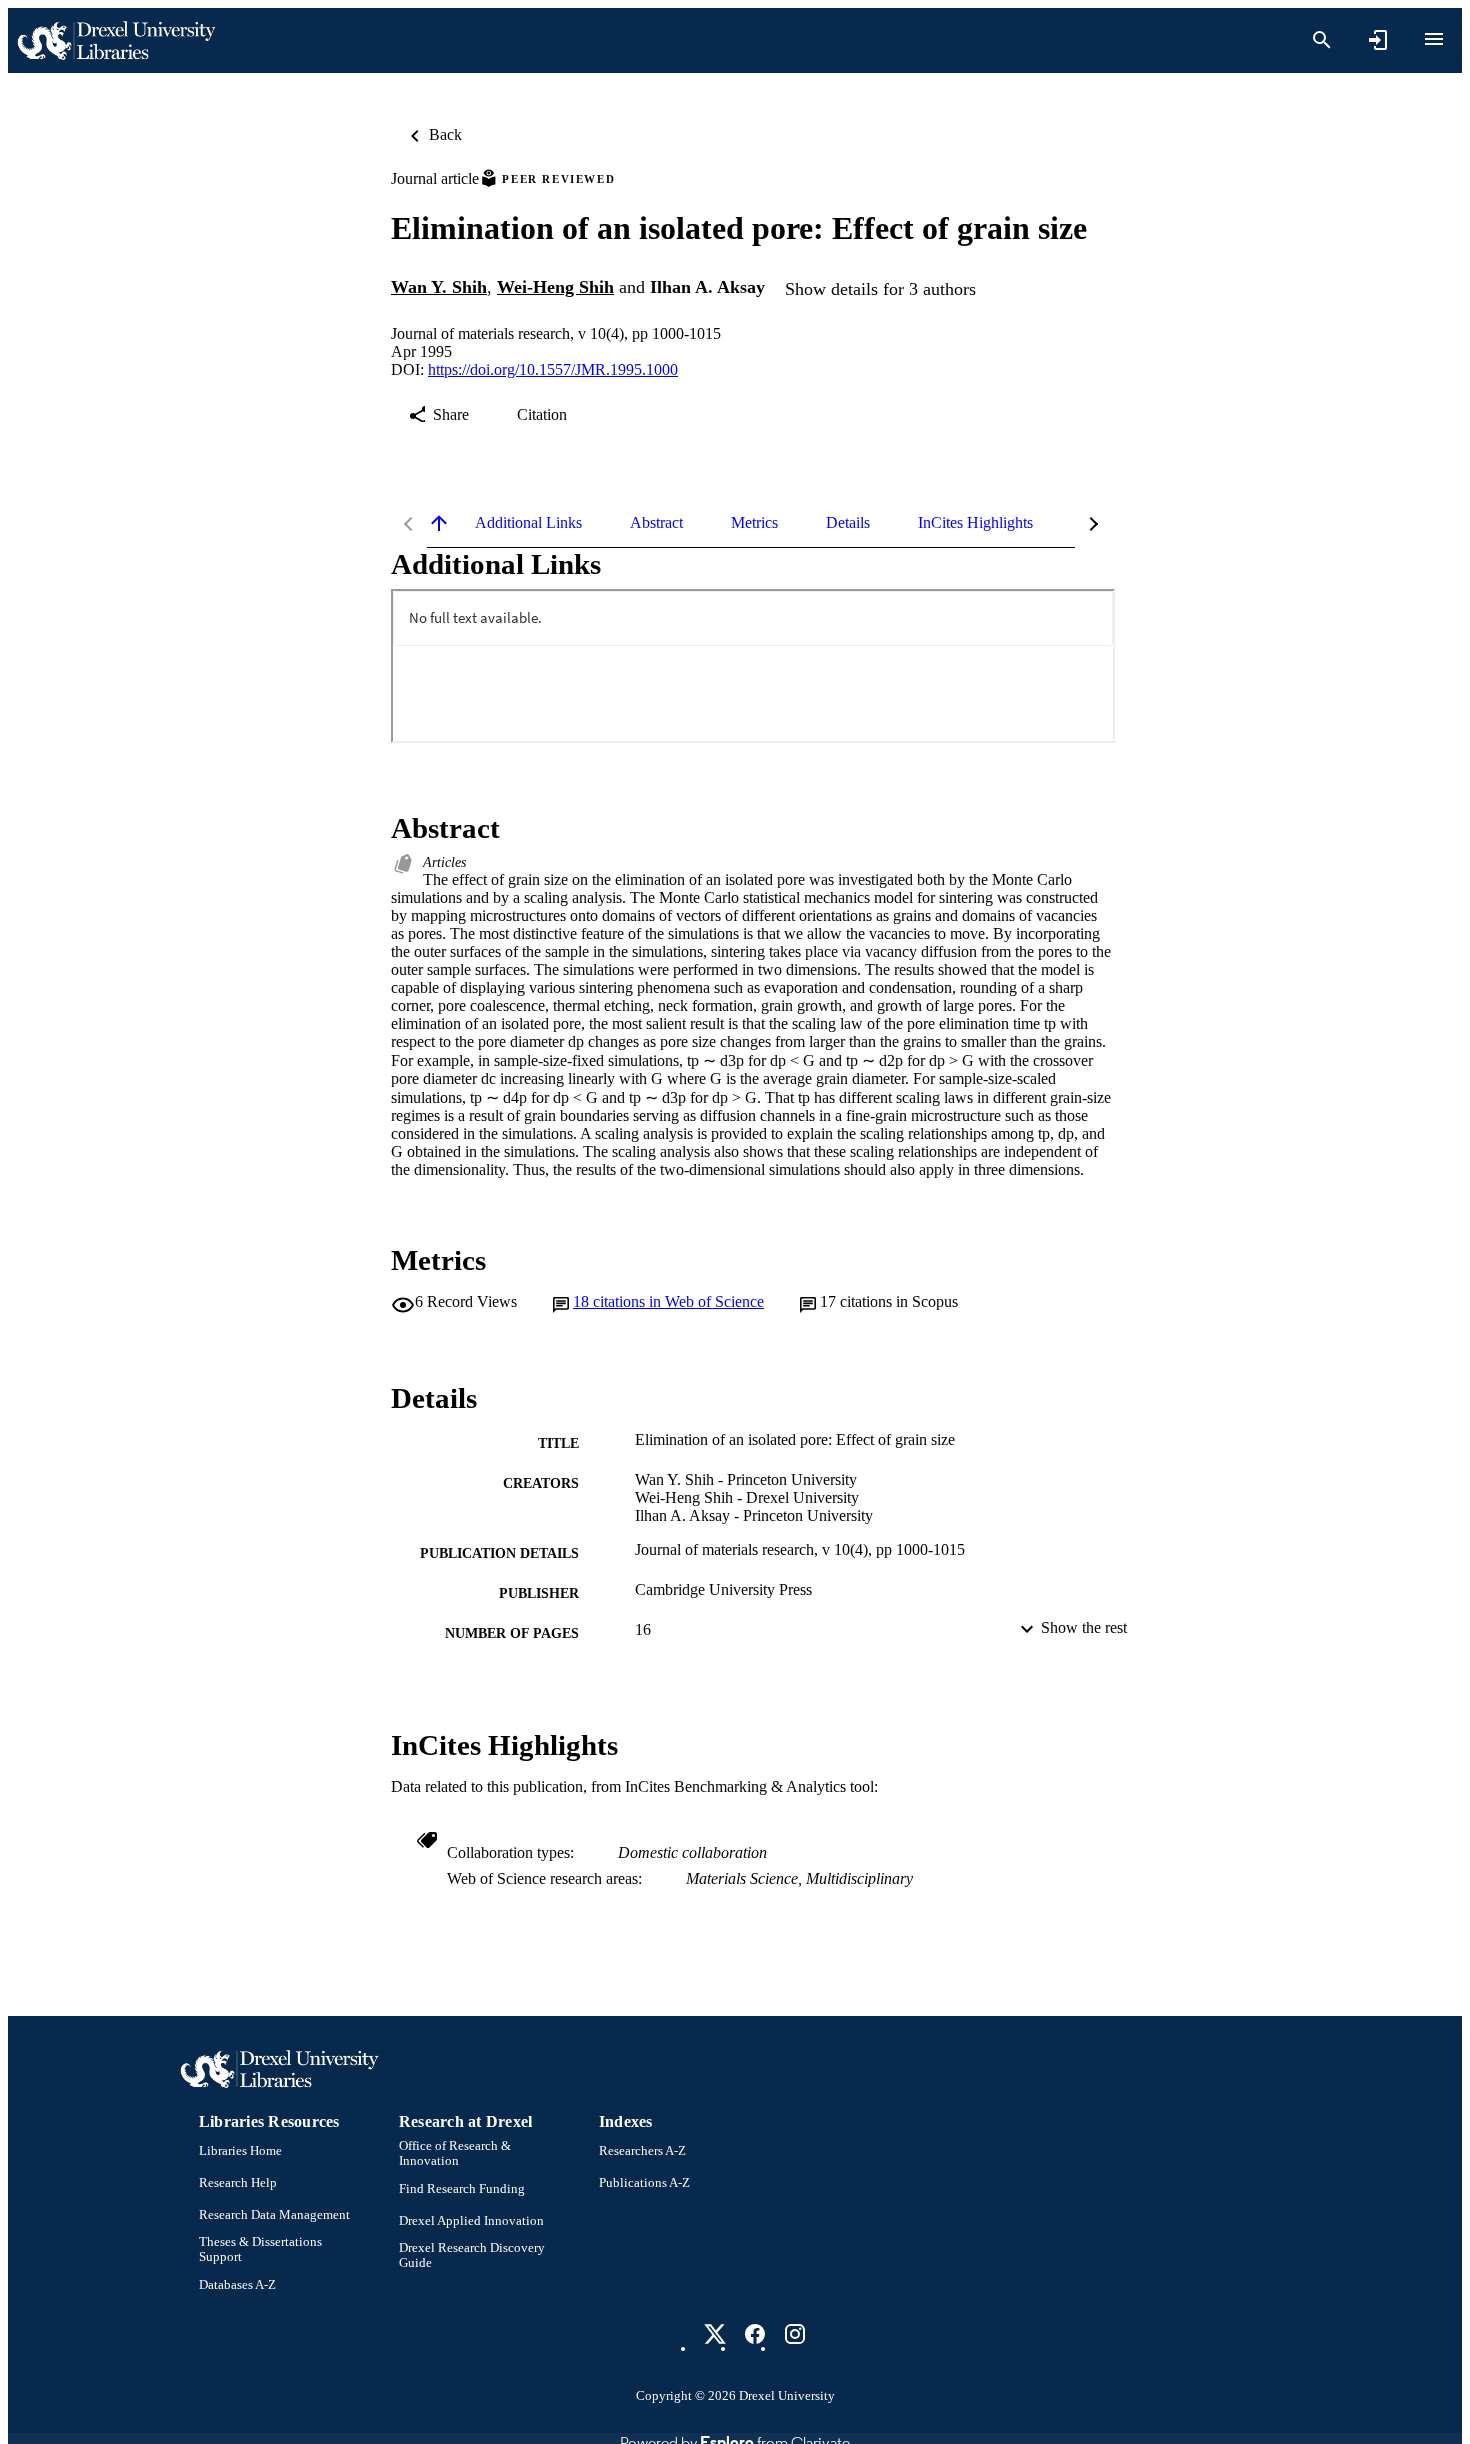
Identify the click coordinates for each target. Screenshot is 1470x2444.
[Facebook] (755, 2334)
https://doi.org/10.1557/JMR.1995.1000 (553, 369)
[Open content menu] (1434, 39)
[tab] (528, 523)
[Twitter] (715, 2334)
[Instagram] (795, 2334)
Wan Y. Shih (439, 287)
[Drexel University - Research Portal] (116, 40)
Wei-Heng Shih (555, 287)
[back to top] (439, 523)
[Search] (1322, 40)
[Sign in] (1378, 40)
